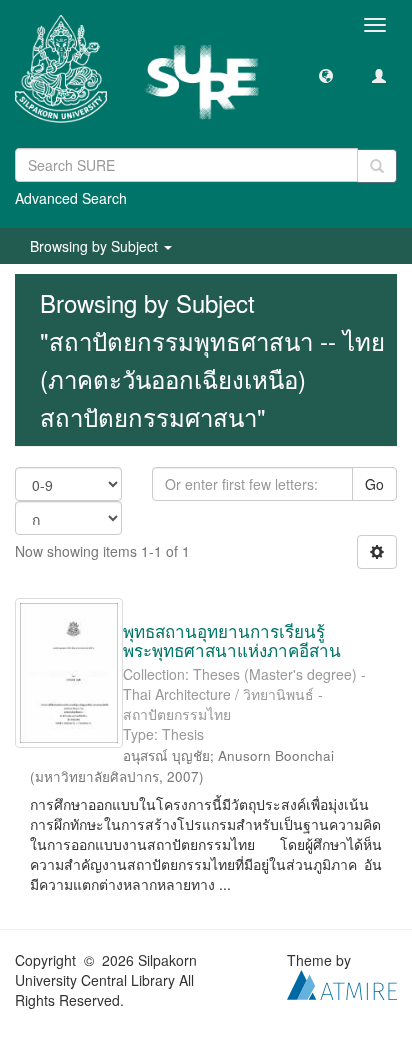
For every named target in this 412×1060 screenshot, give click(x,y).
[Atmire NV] (342, 983)
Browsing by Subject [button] (96, 246)
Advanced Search (71, 198)
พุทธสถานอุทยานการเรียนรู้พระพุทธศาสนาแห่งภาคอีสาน (232, 640)
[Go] (377, 166)
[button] (326, 75)
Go (374, 484)
